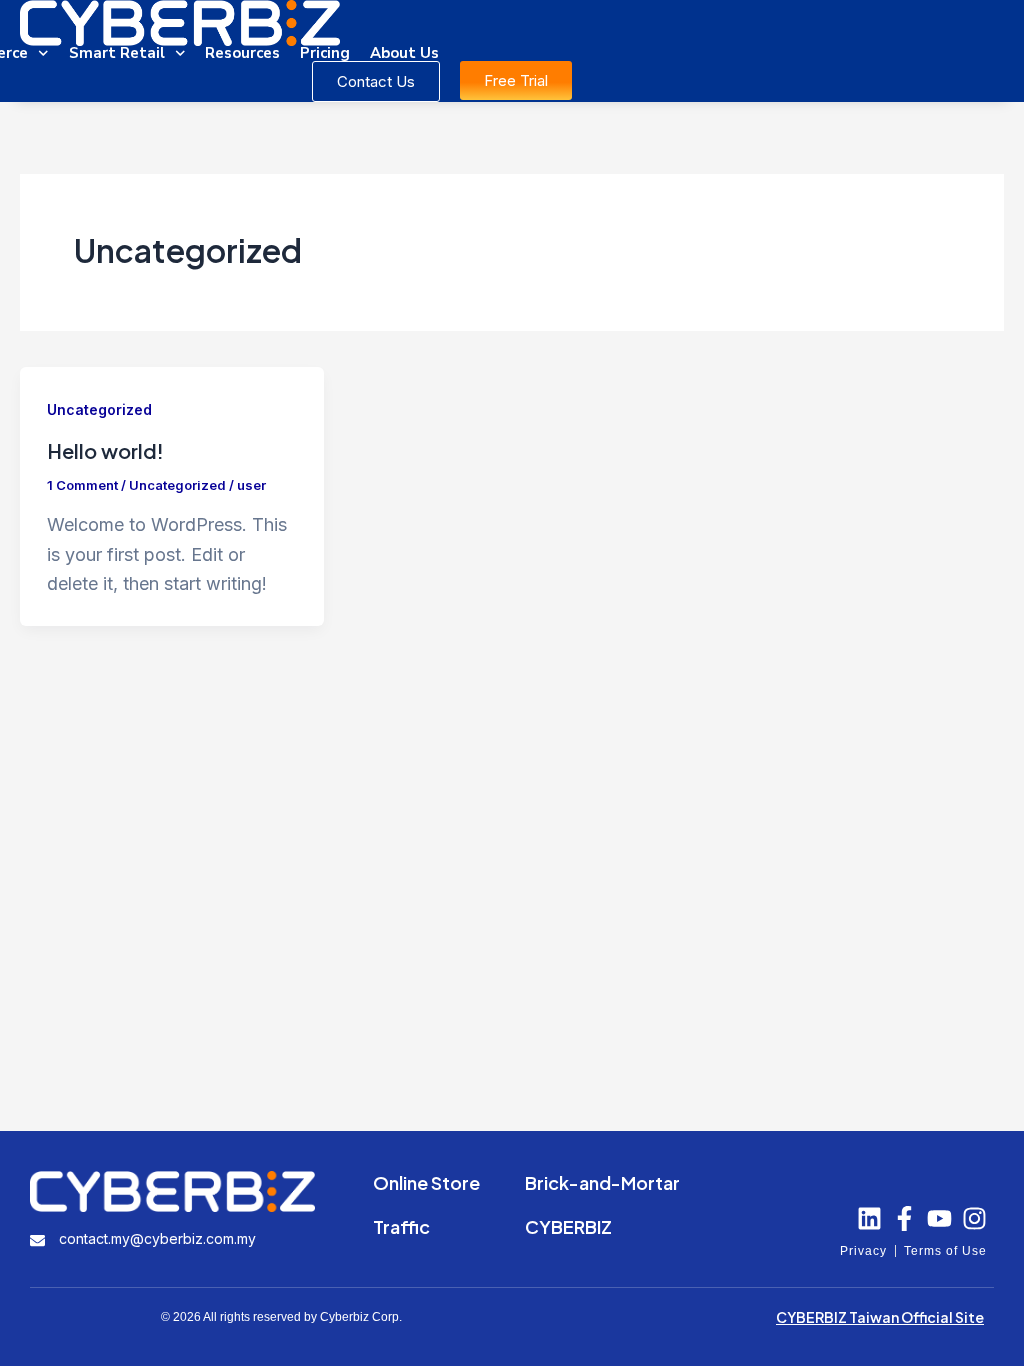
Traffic (401, 1226)
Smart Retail (117, 53)
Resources (242, 53)
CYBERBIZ (568, 1226)
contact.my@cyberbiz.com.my (157, 1238)
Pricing (325, 53)
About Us (404, 53)
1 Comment (82, 485)
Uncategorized (99, 409)
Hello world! (105, 450)
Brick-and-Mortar (602, 1182)
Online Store (426, 1182)
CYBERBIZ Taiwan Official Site (880, 1317)
